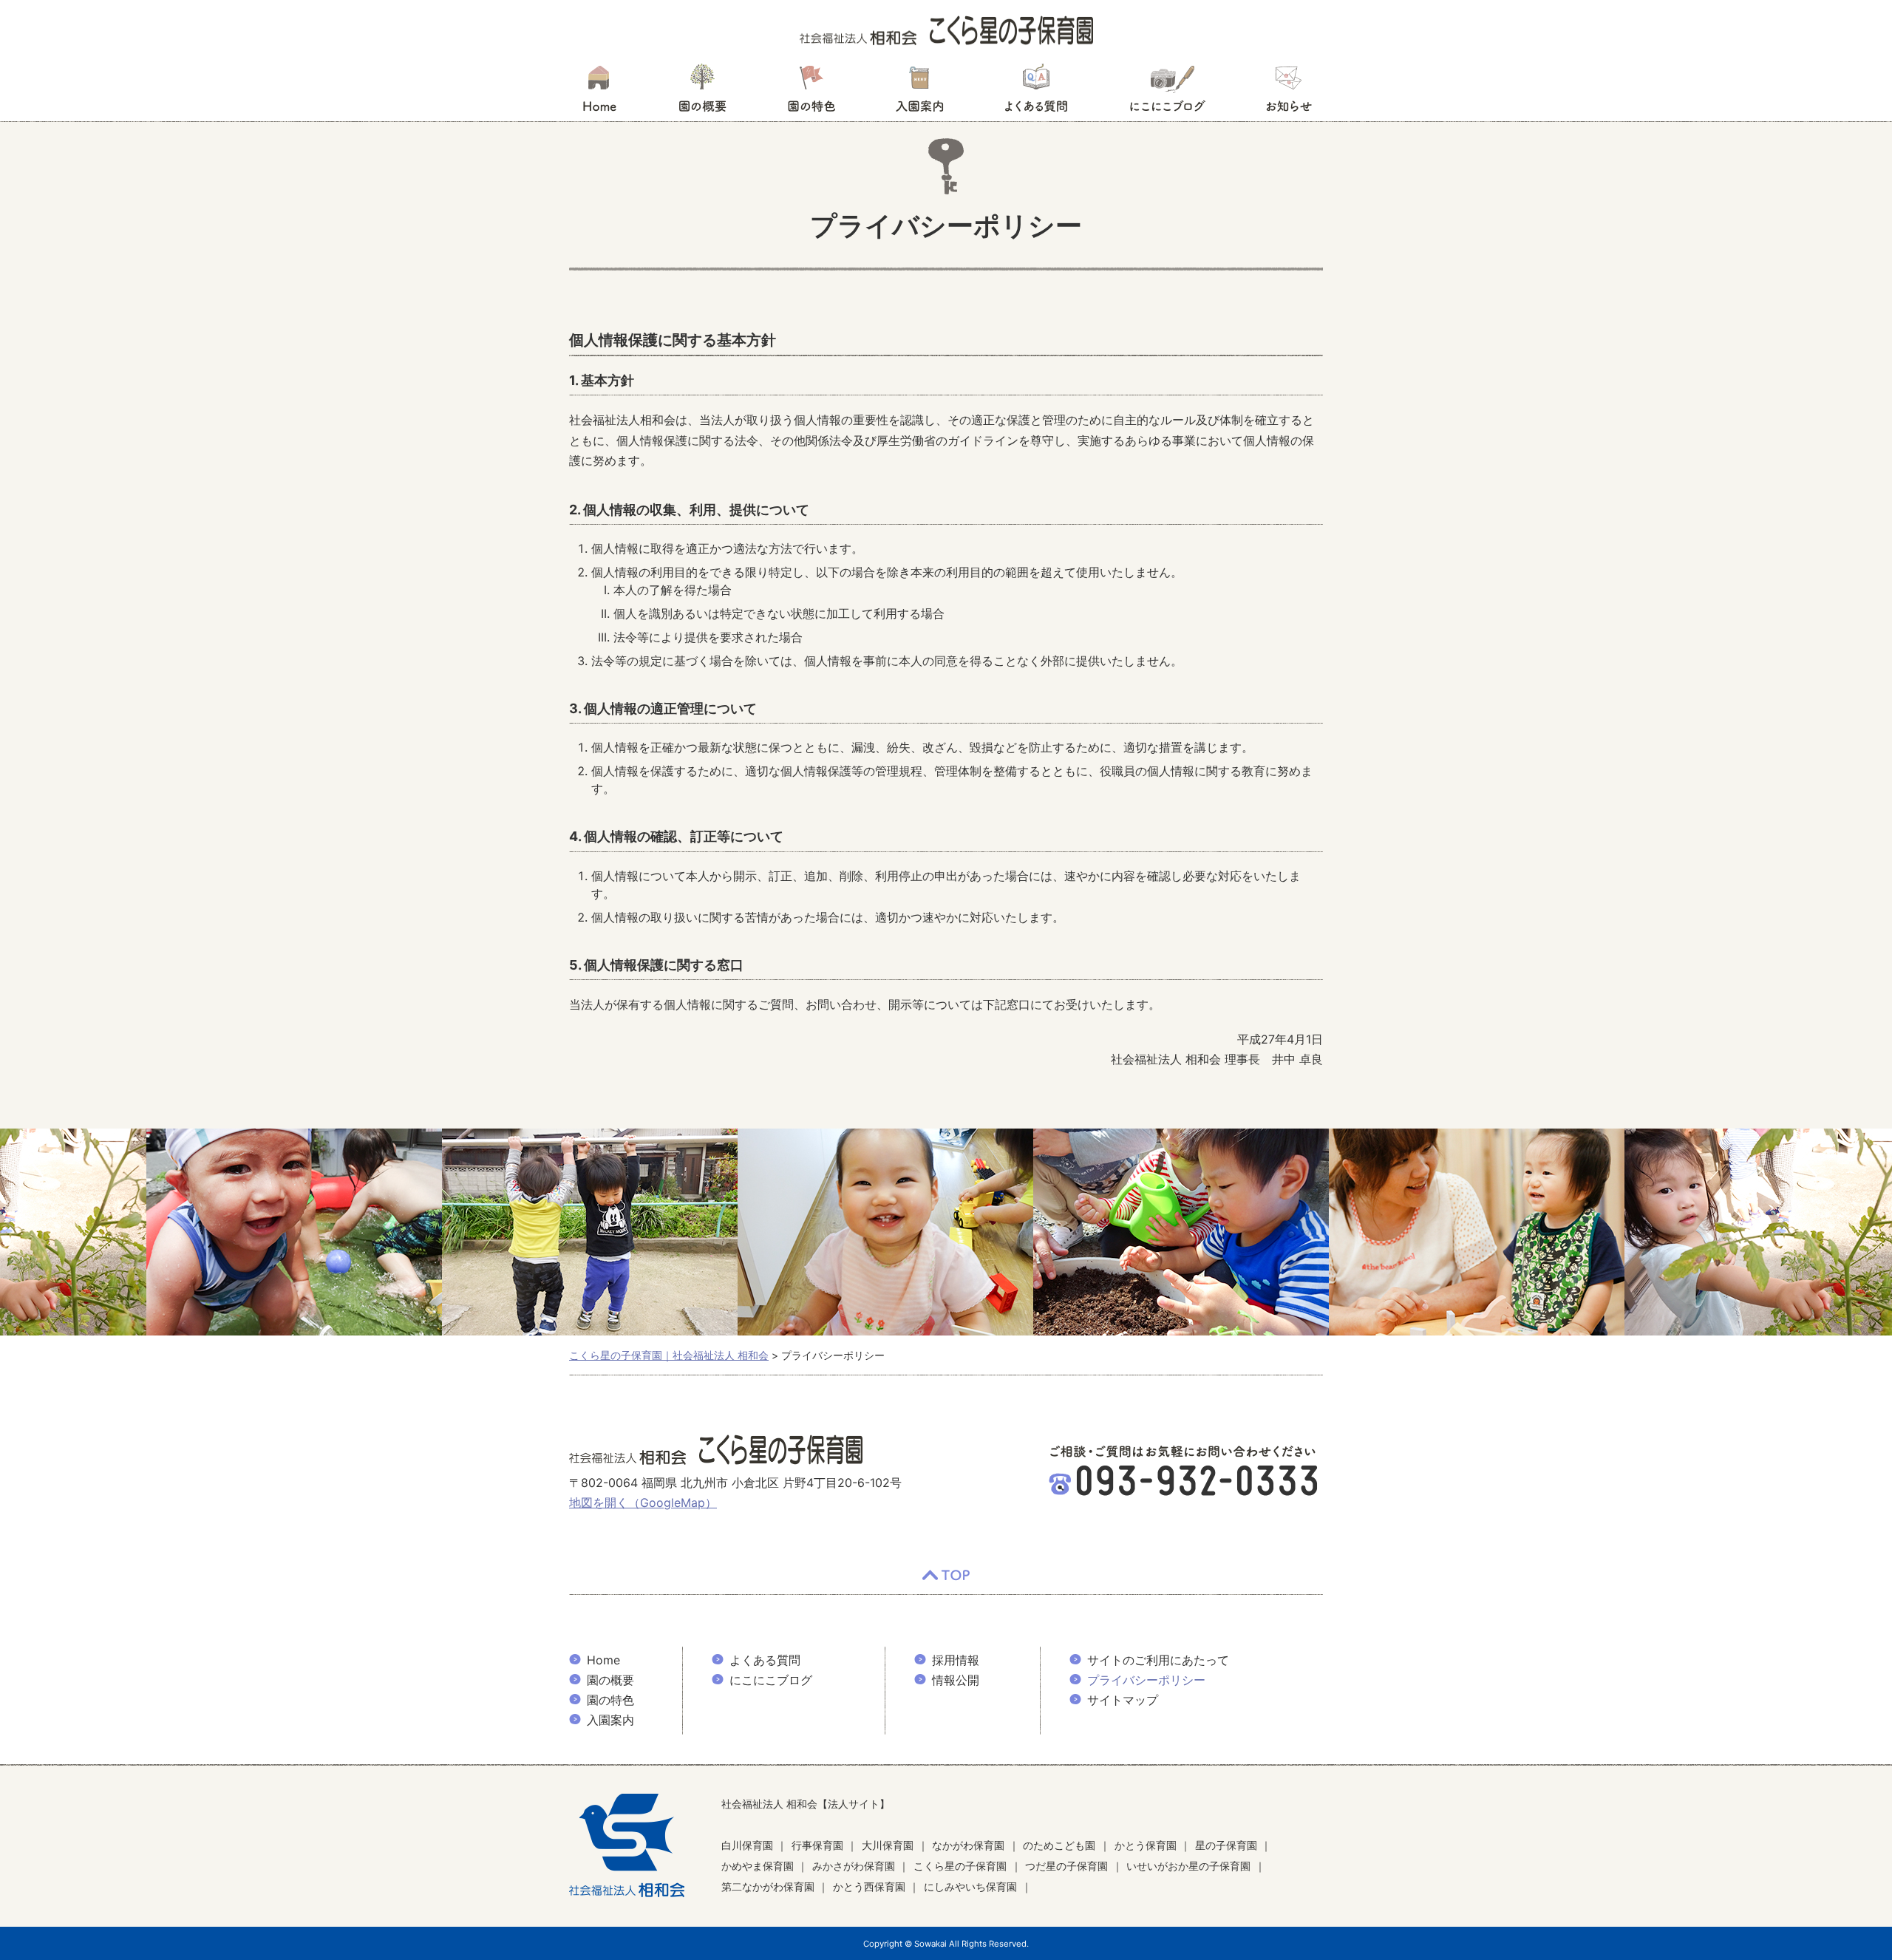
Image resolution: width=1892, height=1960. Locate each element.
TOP (946, 1576)
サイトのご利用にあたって (1158, 1660)
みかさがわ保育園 (854, 1866)
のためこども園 (1059, 1845)
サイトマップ (1123, 1700)
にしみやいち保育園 (970, 1886)
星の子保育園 (1226, 1845)
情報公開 (956, 1680)
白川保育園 (747, 1845)
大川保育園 (888, 1845)
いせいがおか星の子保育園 (1188, 1866)
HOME (599, 92)
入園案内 (920, 92)
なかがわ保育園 (968, 1845)
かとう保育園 (1146, 1845)
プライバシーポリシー (1146, 1680)
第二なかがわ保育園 (768, 1886)
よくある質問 (1036, 92)
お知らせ (1289, 92)
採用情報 (956, 1660)
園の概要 (702, 92)
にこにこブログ (1167, 92)
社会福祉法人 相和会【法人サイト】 (806, 1804)
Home (603, 1660)
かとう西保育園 (869, 1886)
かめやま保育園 (758, 1866)
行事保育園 (817, 1845)
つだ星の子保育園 (1066, 1866)
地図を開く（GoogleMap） (643, 1503)
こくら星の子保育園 (960, 1866)
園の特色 (811, 92)
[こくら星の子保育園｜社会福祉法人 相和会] (946, 30)
